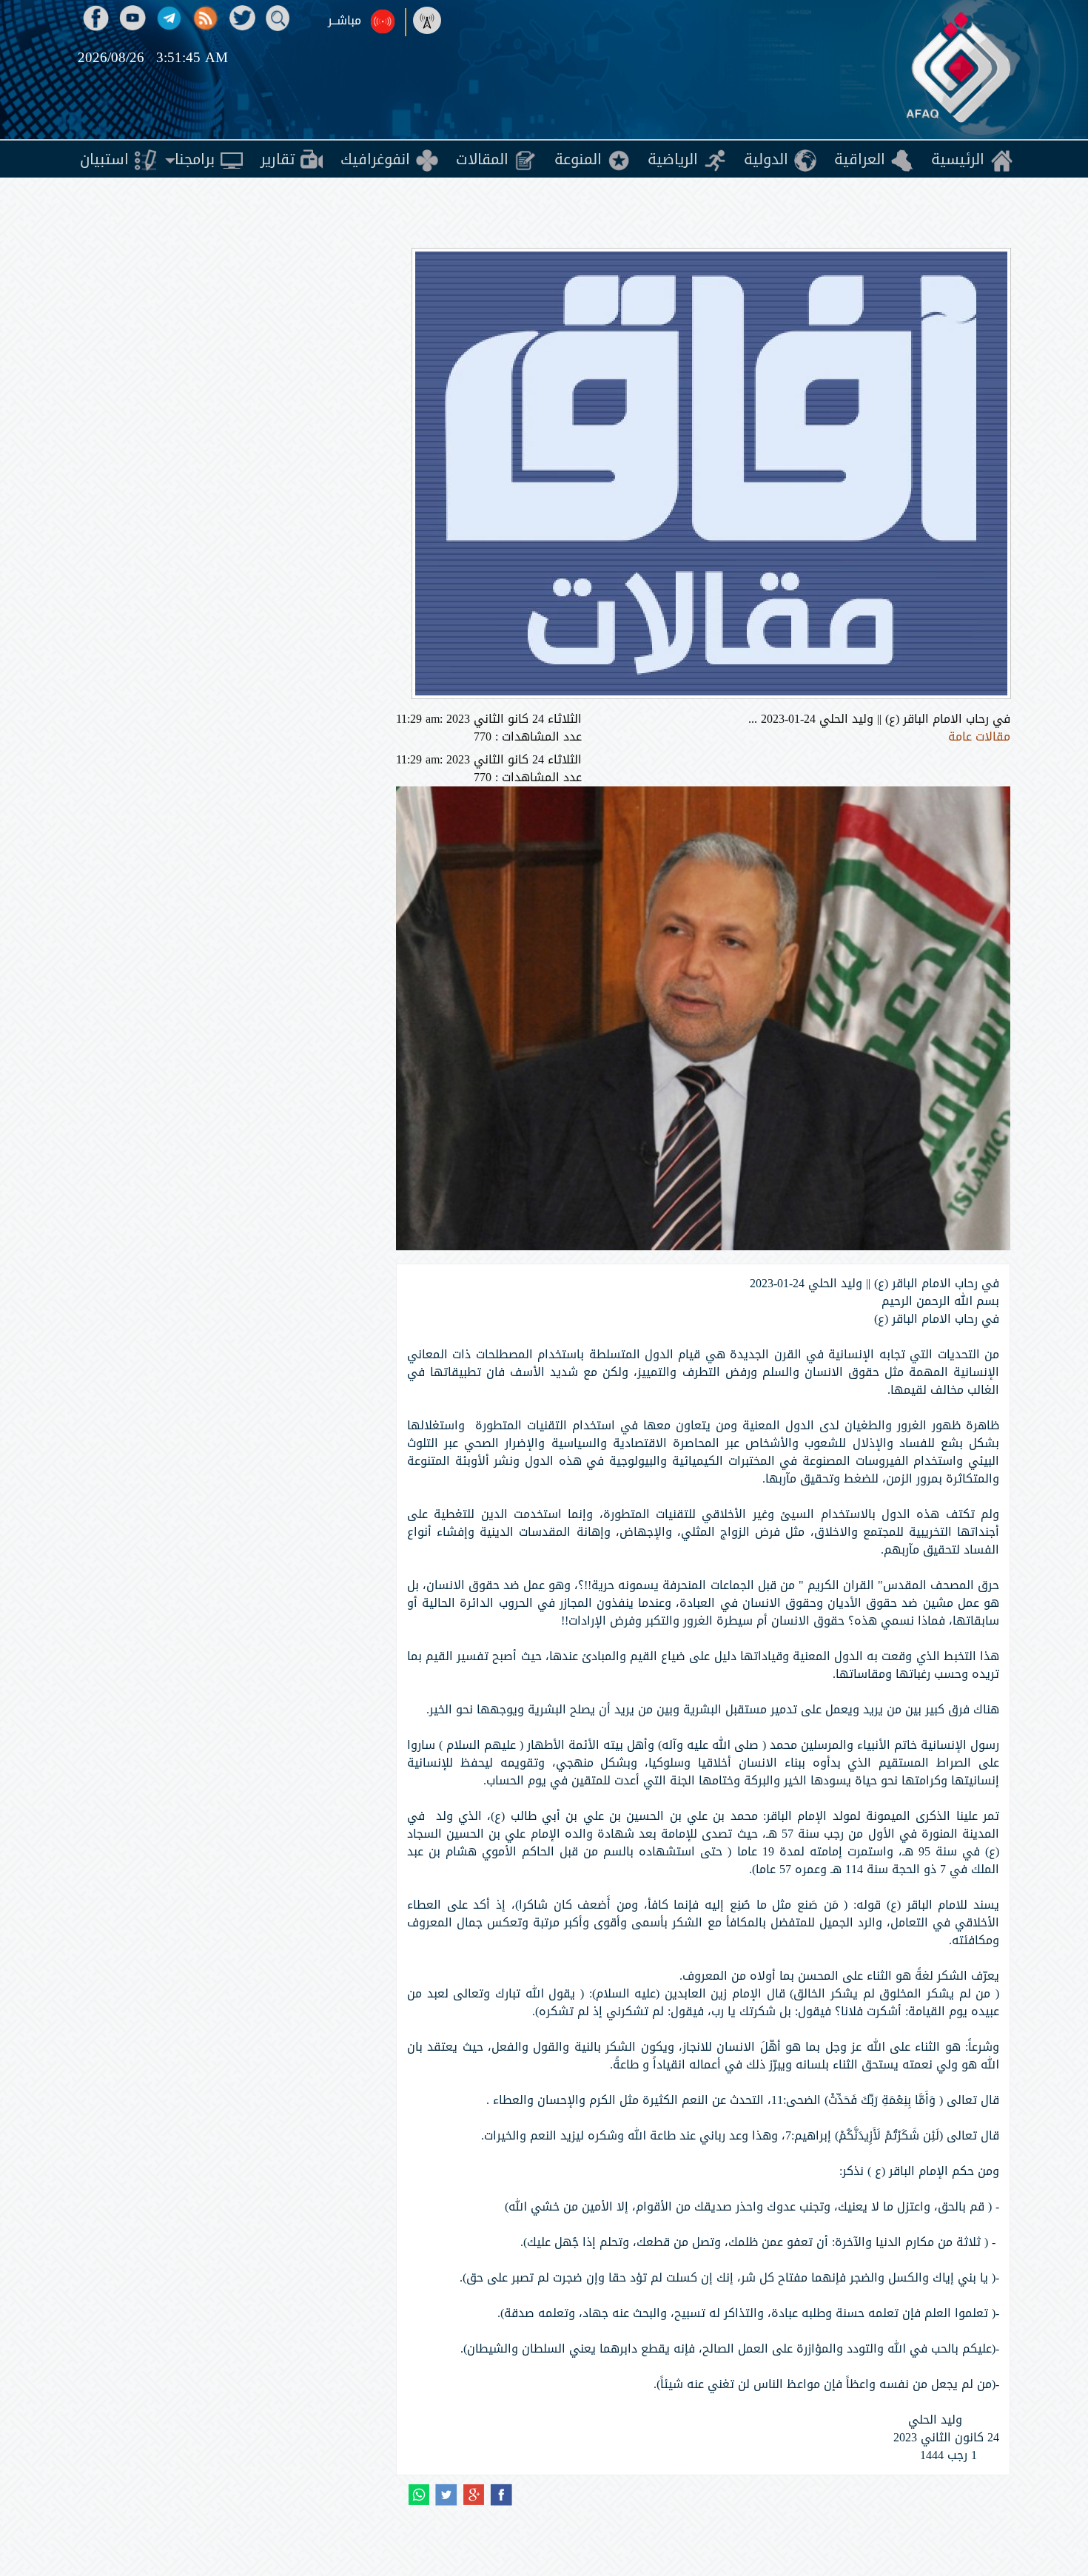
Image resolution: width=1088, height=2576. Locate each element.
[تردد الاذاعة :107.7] (431, 21)
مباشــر (345, 21)
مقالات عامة (979, 736)
